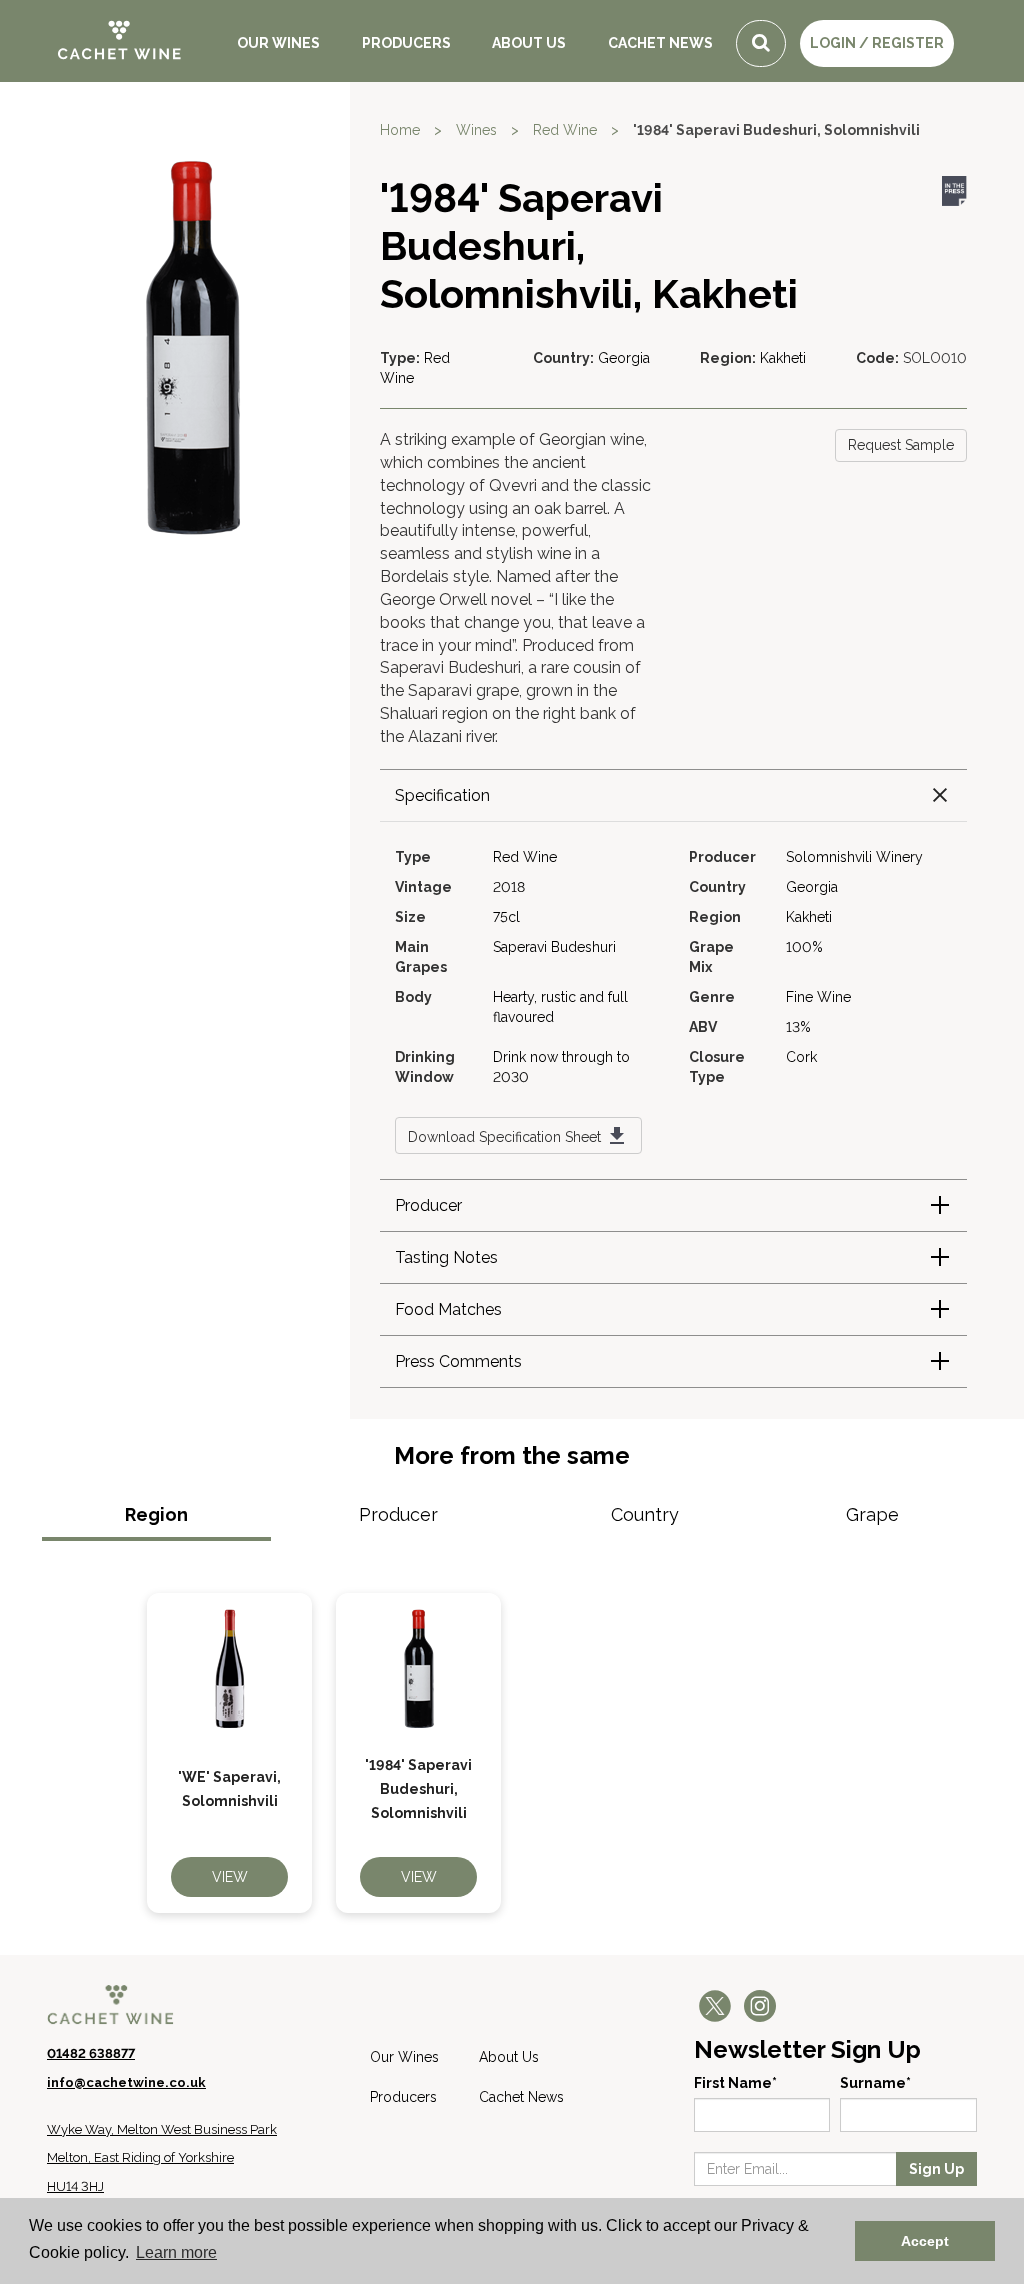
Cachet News (660, 43)
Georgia (624, 358)
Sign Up (936, 2169)
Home (400, 130)
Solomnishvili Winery (854, 857)
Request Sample (901, 445)
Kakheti (783, 358)
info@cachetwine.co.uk (126, 2082)
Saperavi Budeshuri (554, 947)
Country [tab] (645, 1514)
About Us (529, 43)
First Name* (735, 2083)
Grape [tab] (872, 1514)
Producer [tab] (398, 1514)
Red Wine (565, 130)
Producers (406, 43)
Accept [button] (925, 2241)
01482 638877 (91, 2053)
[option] (229, 1753)
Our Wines (278, 43)
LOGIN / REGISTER (877, 43)
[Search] (761, 43)
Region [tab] (156, 1514)
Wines (476, 130)
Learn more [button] (176, 2252)
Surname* (875, 2083)
